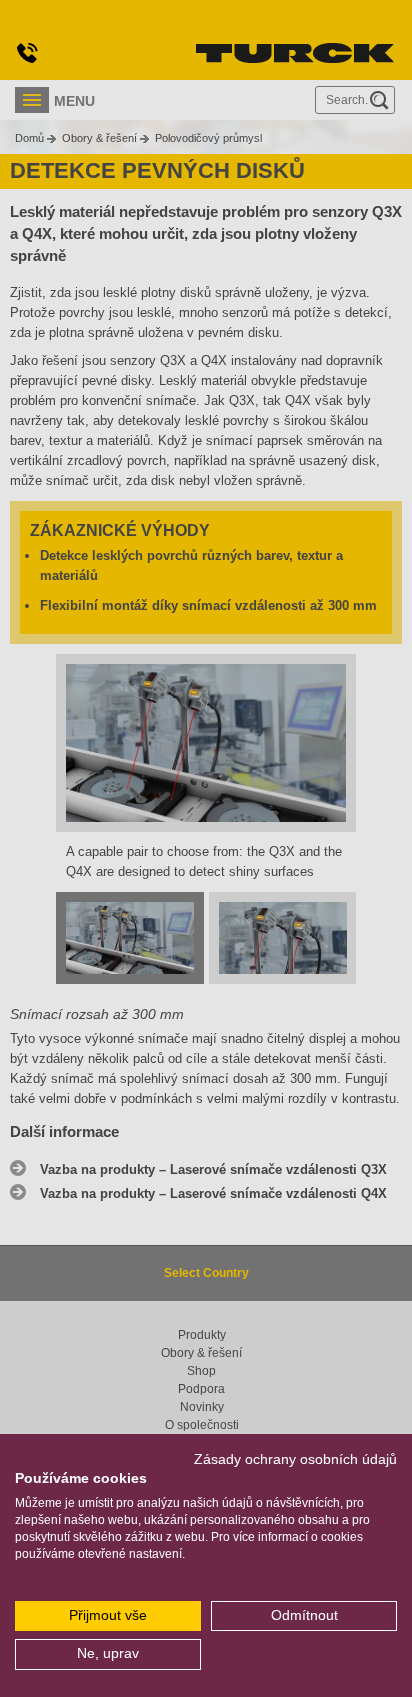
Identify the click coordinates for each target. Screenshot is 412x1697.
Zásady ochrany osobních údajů (295, 1459)
